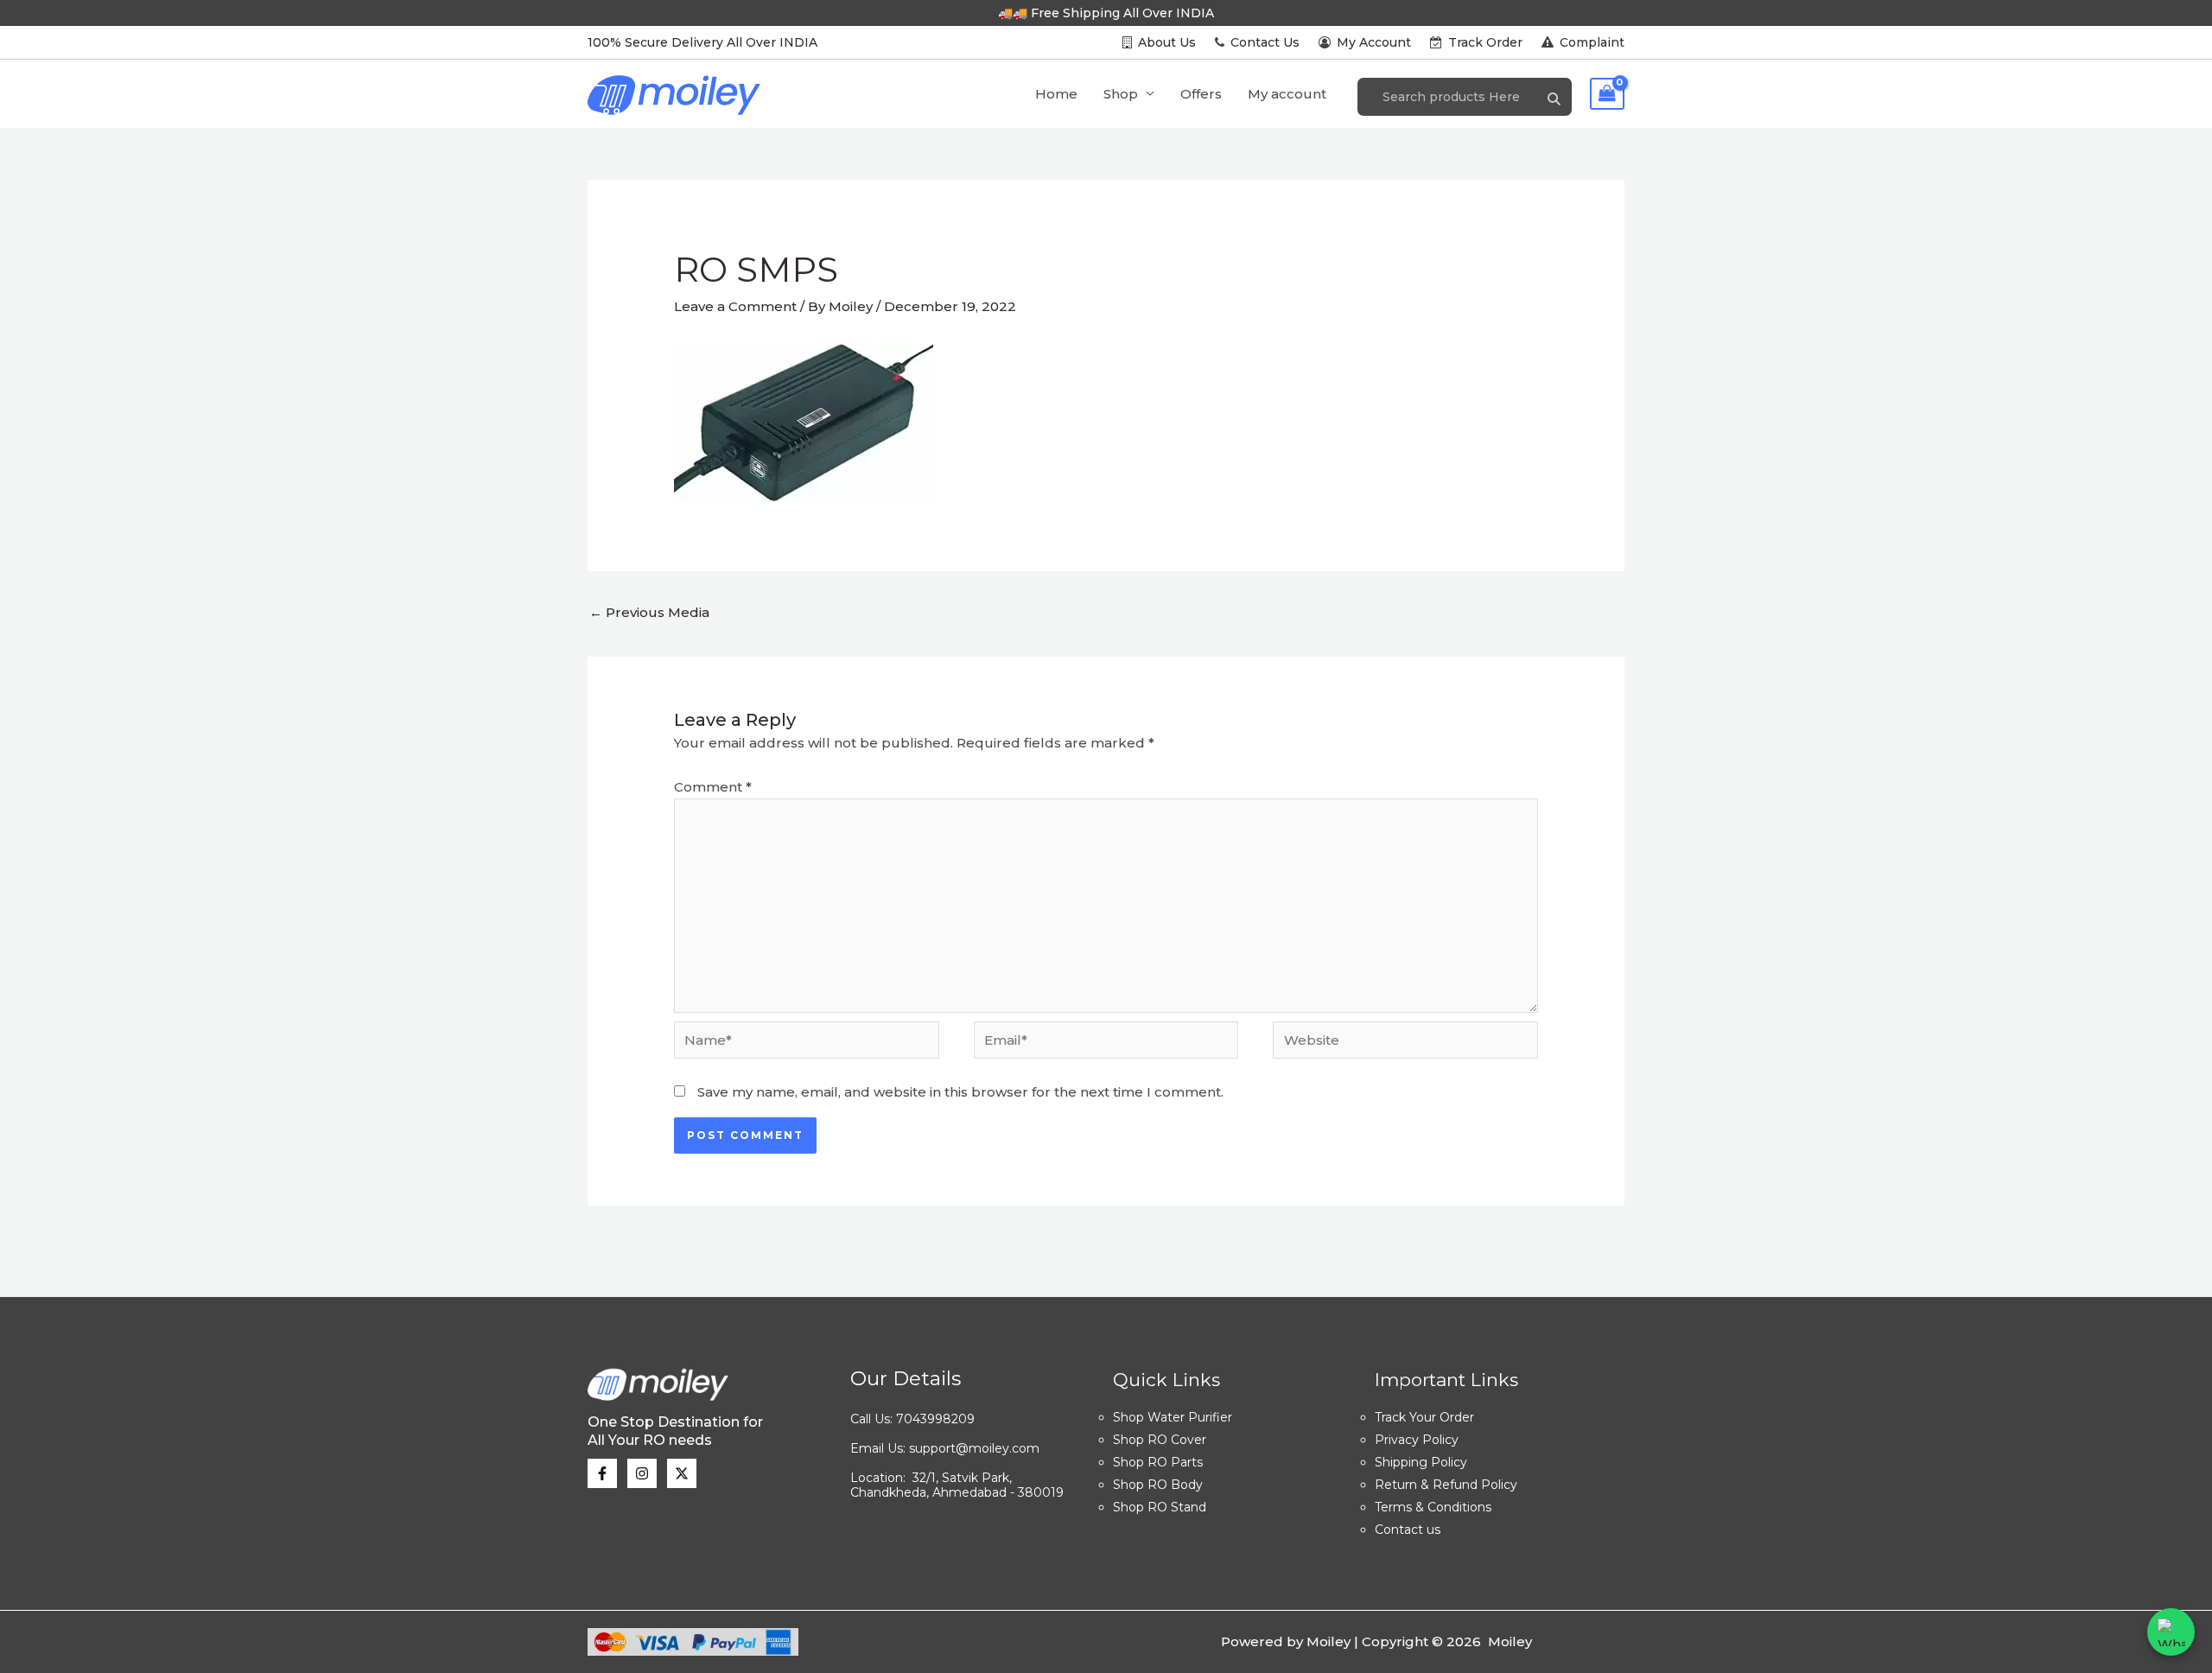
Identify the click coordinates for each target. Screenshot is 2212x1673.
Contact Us (1265, 42)
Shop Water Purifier (1173, 1417)
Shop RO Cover (1160, 1440)
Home (1056, 94)
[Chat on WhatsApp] (2171, 1632)
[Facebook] (602, 1473)
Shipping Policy (1421, 1462)
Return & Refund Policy (1446, 1485)
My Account (1374, 42)
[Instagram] (642, 1473)
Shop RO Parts (1158, 1462)
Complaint (1590, 42)
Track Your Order (1424, 1417)
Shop (1121, 94)
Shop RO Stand (1160, 1507)
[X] (682, 1473)
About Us (1167, 42)
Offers (1201, 94)
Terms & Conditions (1433, 1507)
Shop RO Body (1158, 1485)
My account (1287, 94)
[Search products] (1554, 100)
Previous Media (649, 612)
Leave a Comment (735, 306)
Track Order (1485, 42)
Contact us (1408, 1530)
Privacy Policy (1417, 1440)
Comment (713, 787)
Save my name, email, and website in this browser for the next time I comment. (960, 1092)
